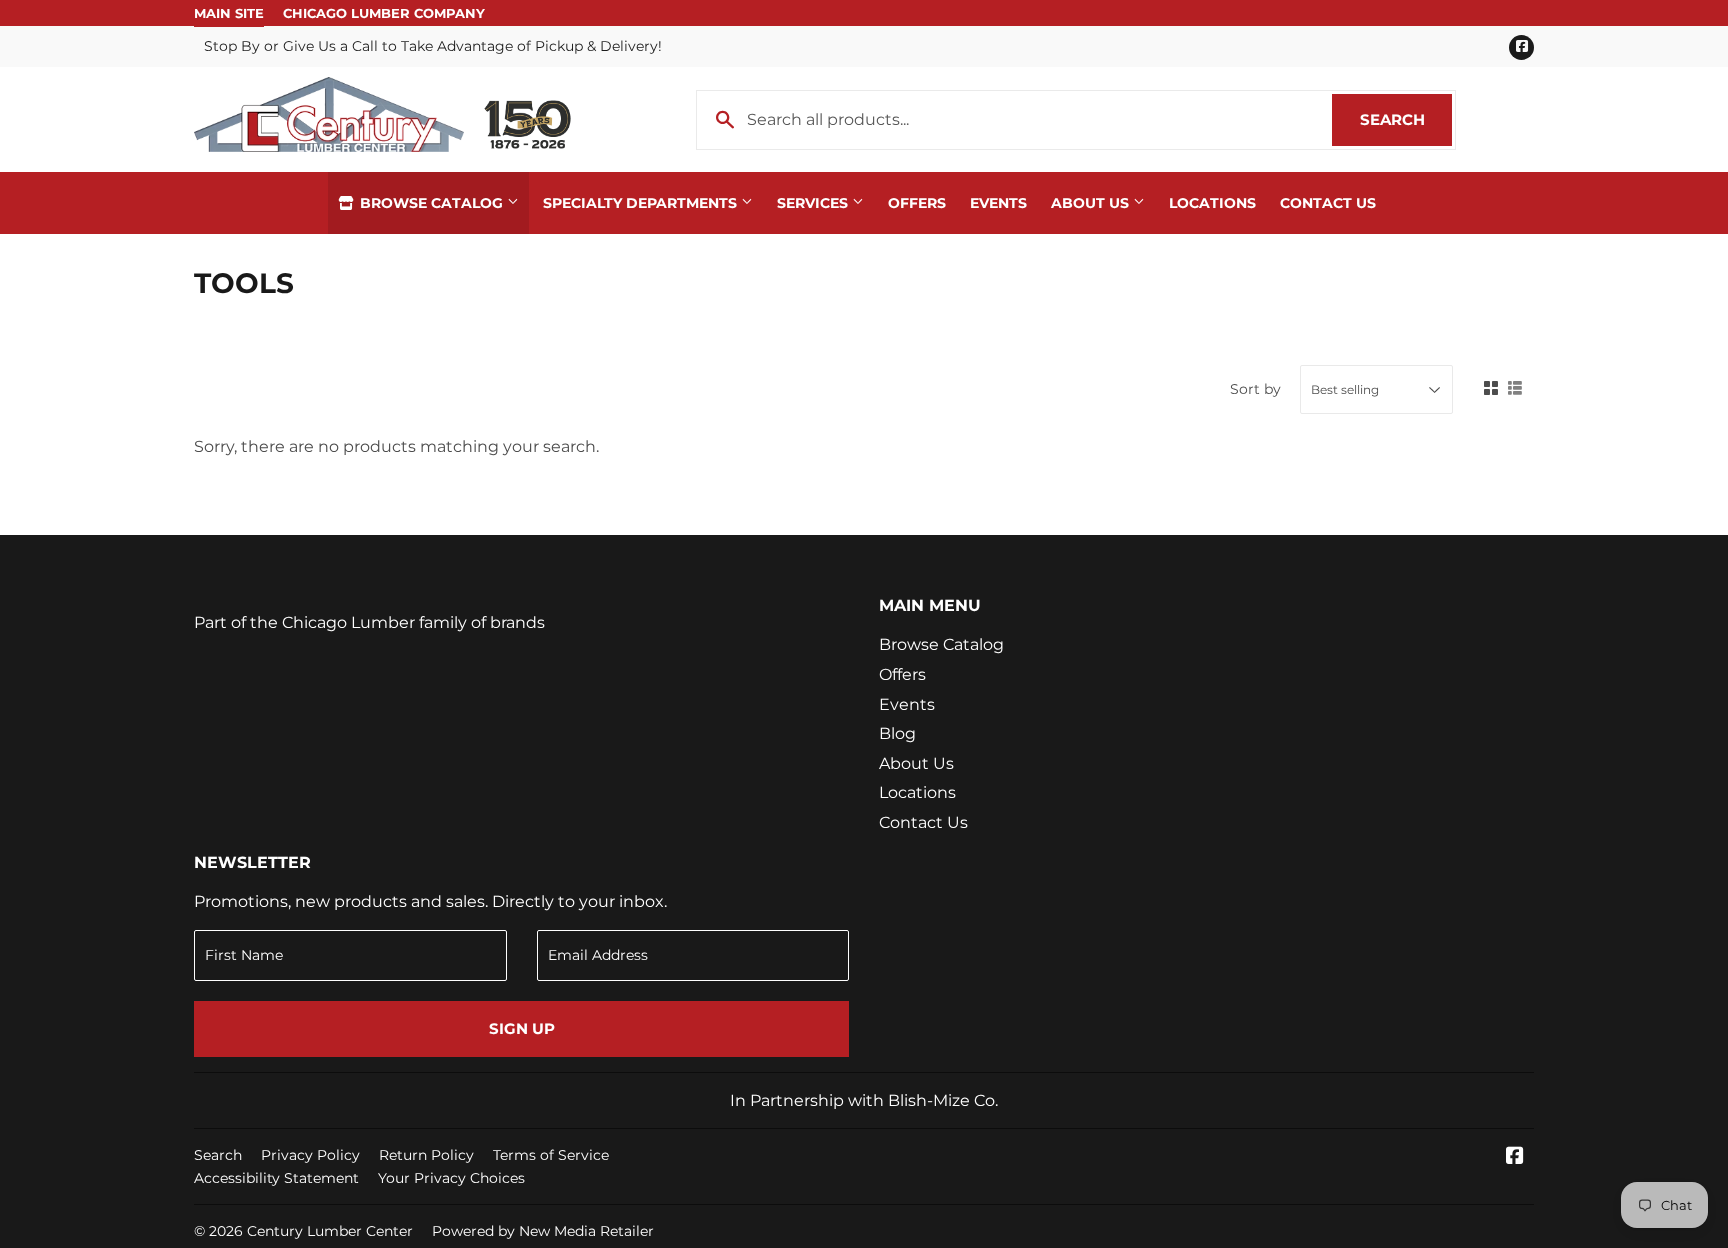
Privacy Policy (310, 1155)
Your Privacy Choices (451, 1178)
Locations (1212, 203)
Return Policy (426, 1155)
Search (1406, 119)
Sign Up (522, 1028)
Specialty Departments (642, 203)
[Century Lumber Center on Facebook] (1515, 1157)
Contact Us (1328, 203)
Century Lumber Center (330, 1231)
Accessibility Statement (276, 1178)
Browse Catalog (431, 203)
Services (814, 203)
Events (998, 203)
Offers (917, 203)
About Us (1092, 203)
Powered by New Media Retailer (543, 1231)
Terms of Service (551, 1155)
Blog (897, 733)
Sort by (1255, 389)
